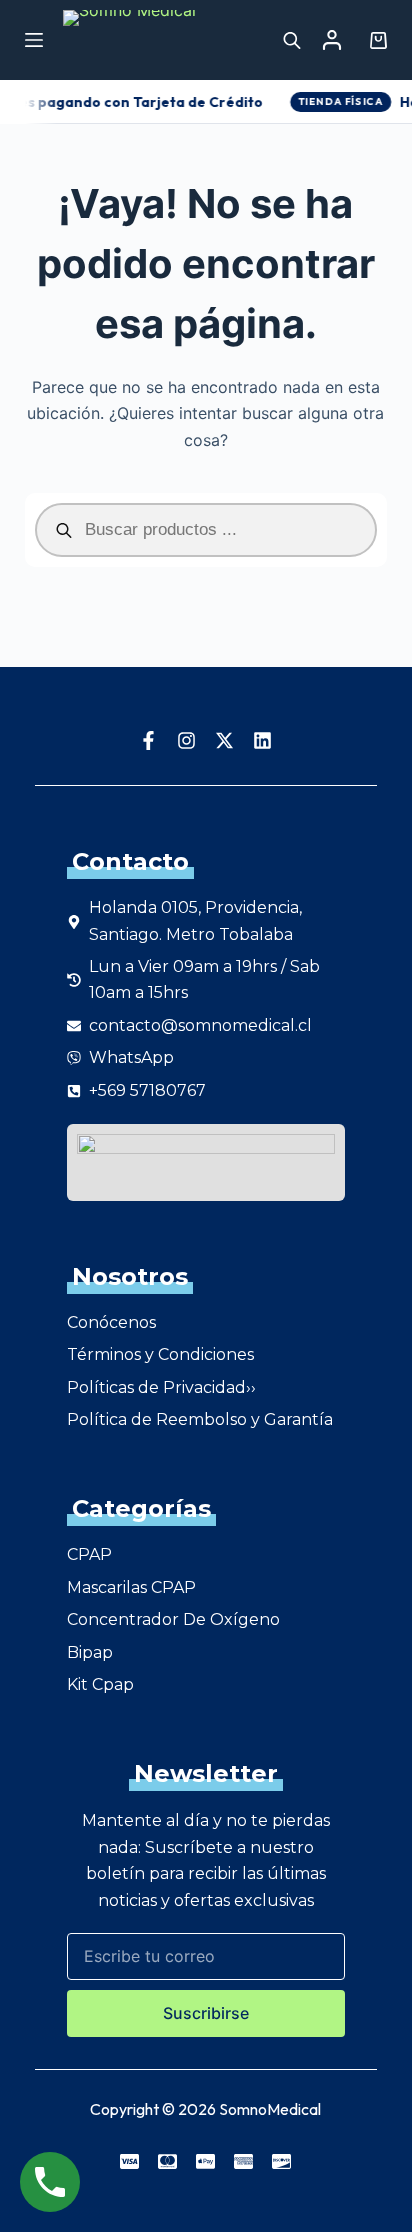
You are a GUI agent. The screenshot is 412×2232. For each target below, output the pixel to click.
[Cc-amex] (244, 2161)
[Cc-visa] (130, 2161)
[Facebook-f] (149, 740)
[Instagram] (187, 740)
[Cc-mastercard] (168, 2161)
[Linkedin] (263, 740)
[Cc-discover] (282, 2161)
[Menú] (34, 40)
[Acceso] (332, 40)
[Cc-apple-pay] (206, 2161)
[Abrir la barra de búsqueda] (292, 40)
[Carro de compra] (374, 40)
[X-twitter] (225, 740)
